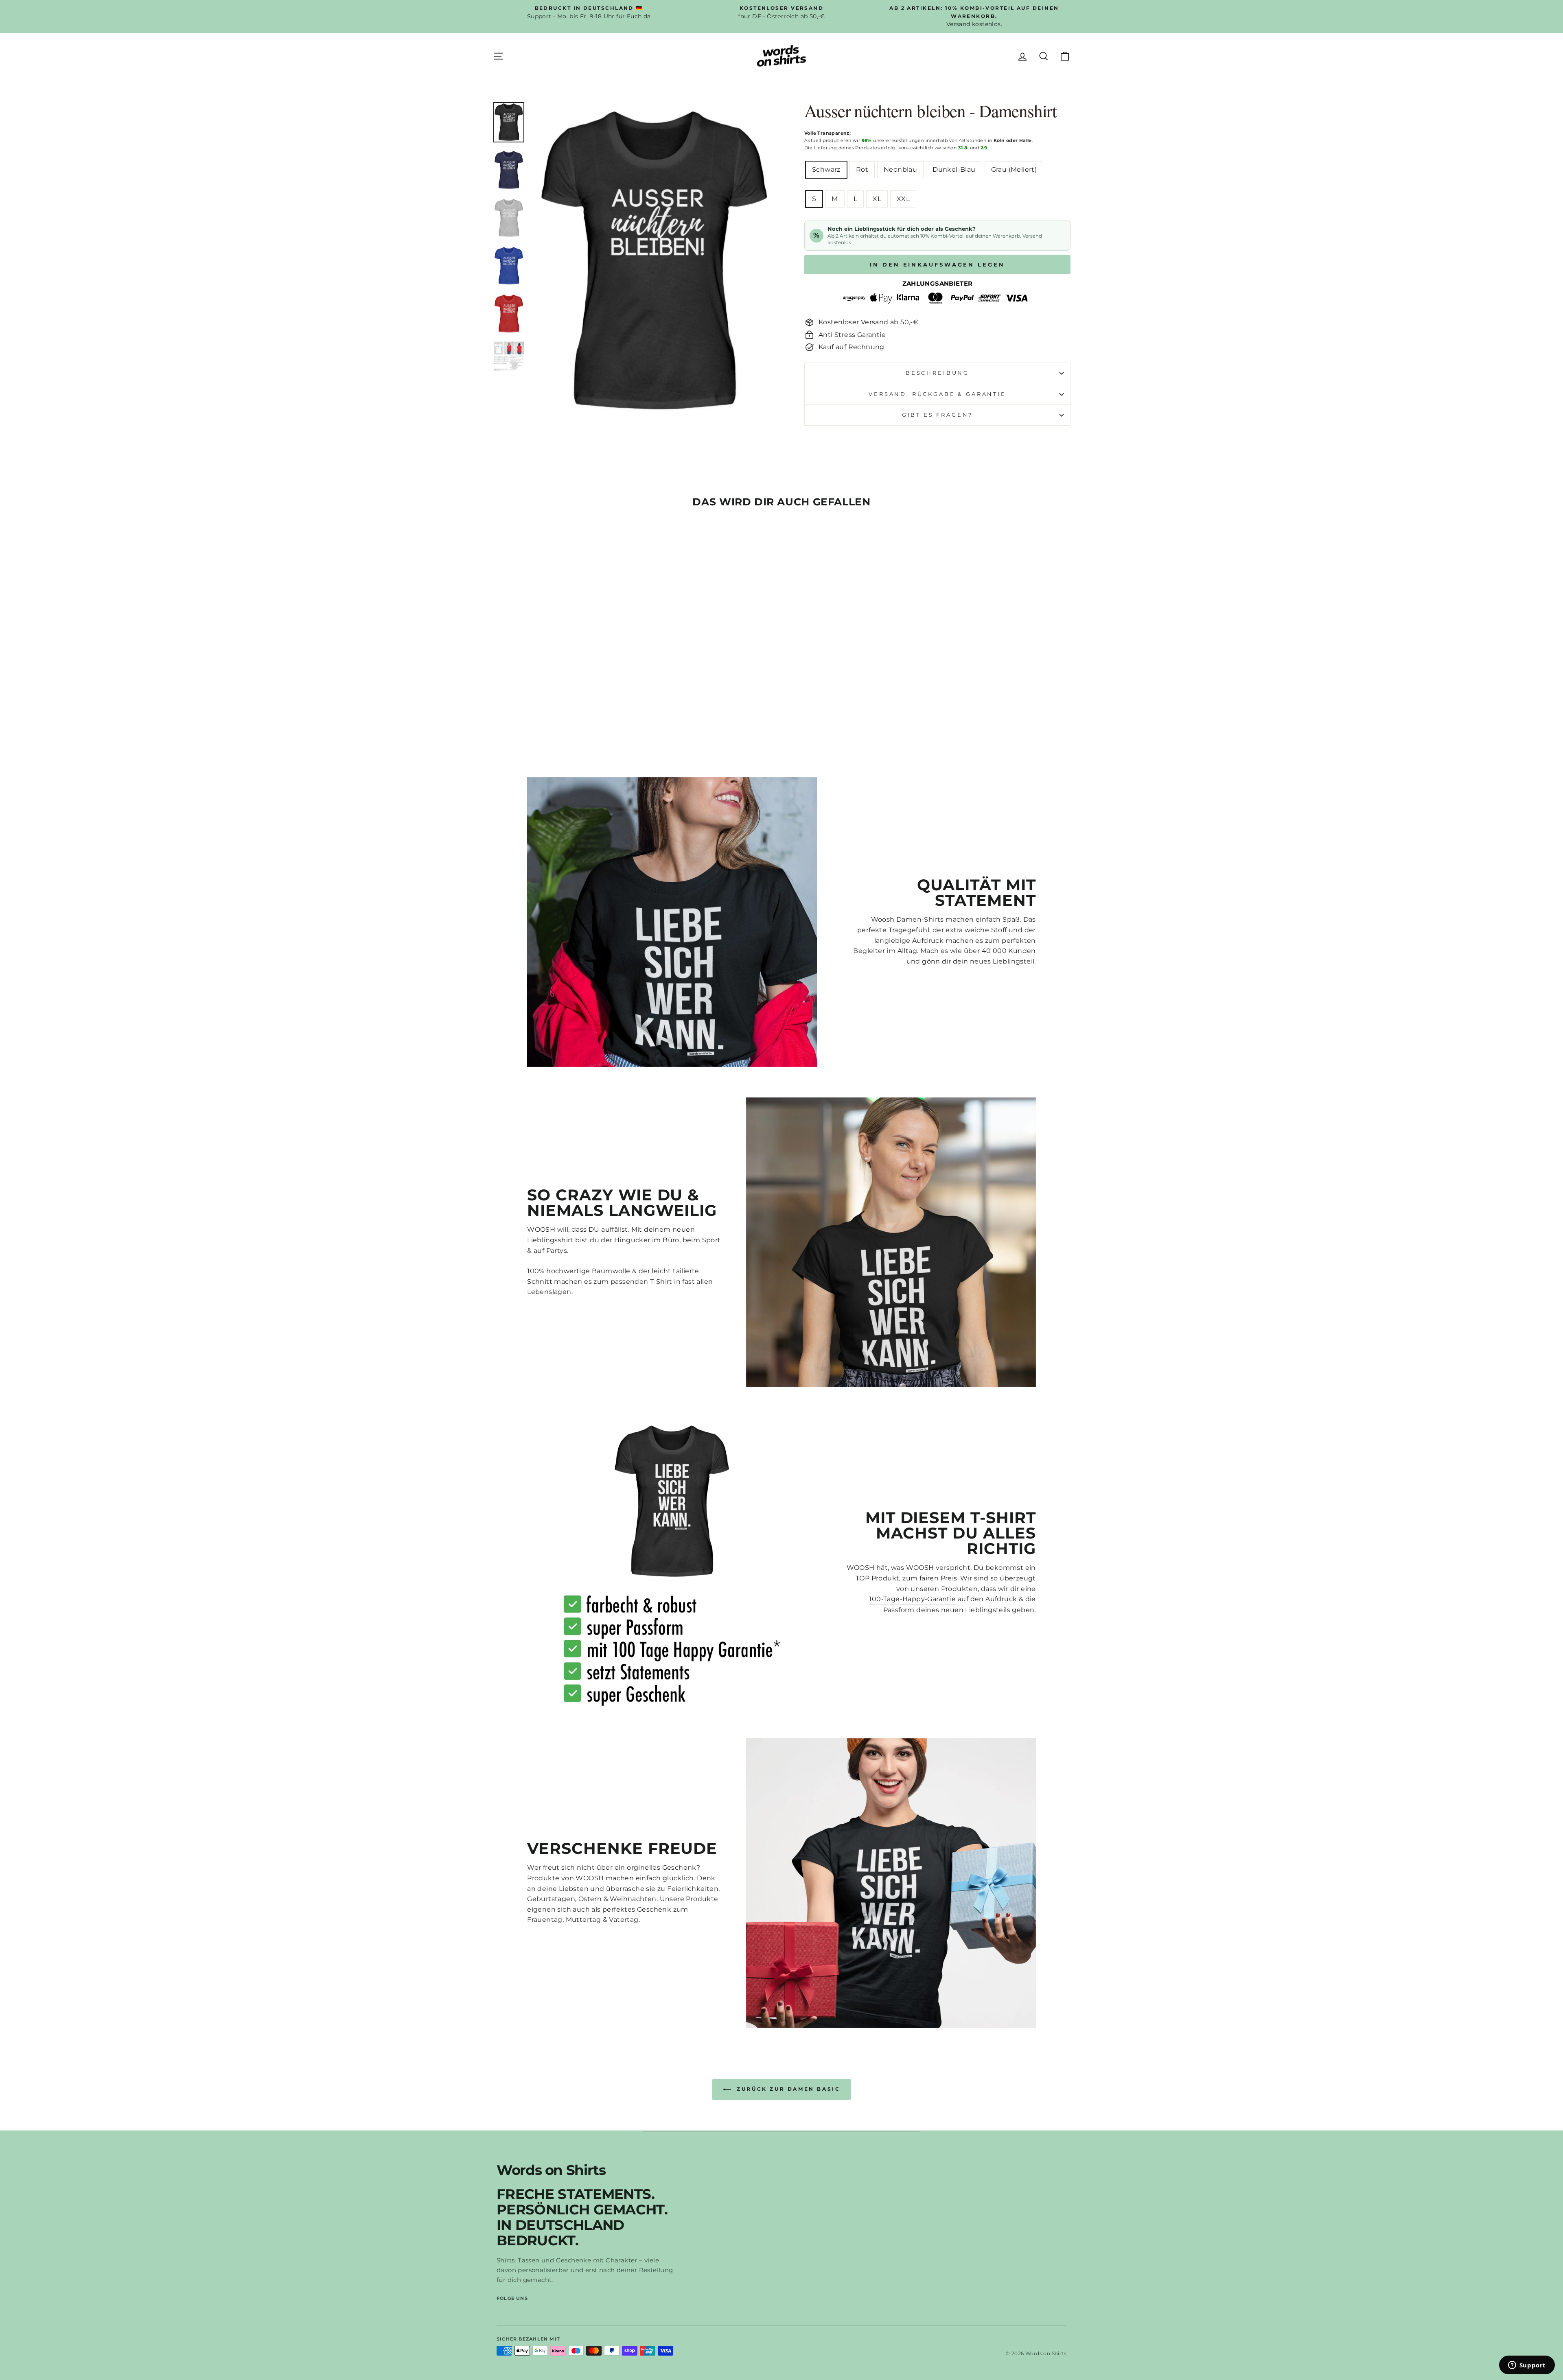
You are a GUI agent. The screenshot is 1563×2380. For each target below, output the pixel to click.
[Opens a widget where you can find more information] (1527, 2366)
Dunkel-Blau (954, 169)
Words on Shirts (551, 2170)
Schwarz (826, 169)
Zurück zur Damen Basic (787, 2089)
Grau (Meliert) (1014, 169)
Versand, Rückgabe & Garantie (937, 394)
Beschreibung (937, 373)
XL (877, 199)
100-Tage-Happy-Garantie (912, 1599)
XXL (903, 199)
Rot (862, 169)
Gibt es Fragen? (938, 415)
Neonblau (900, 169)
